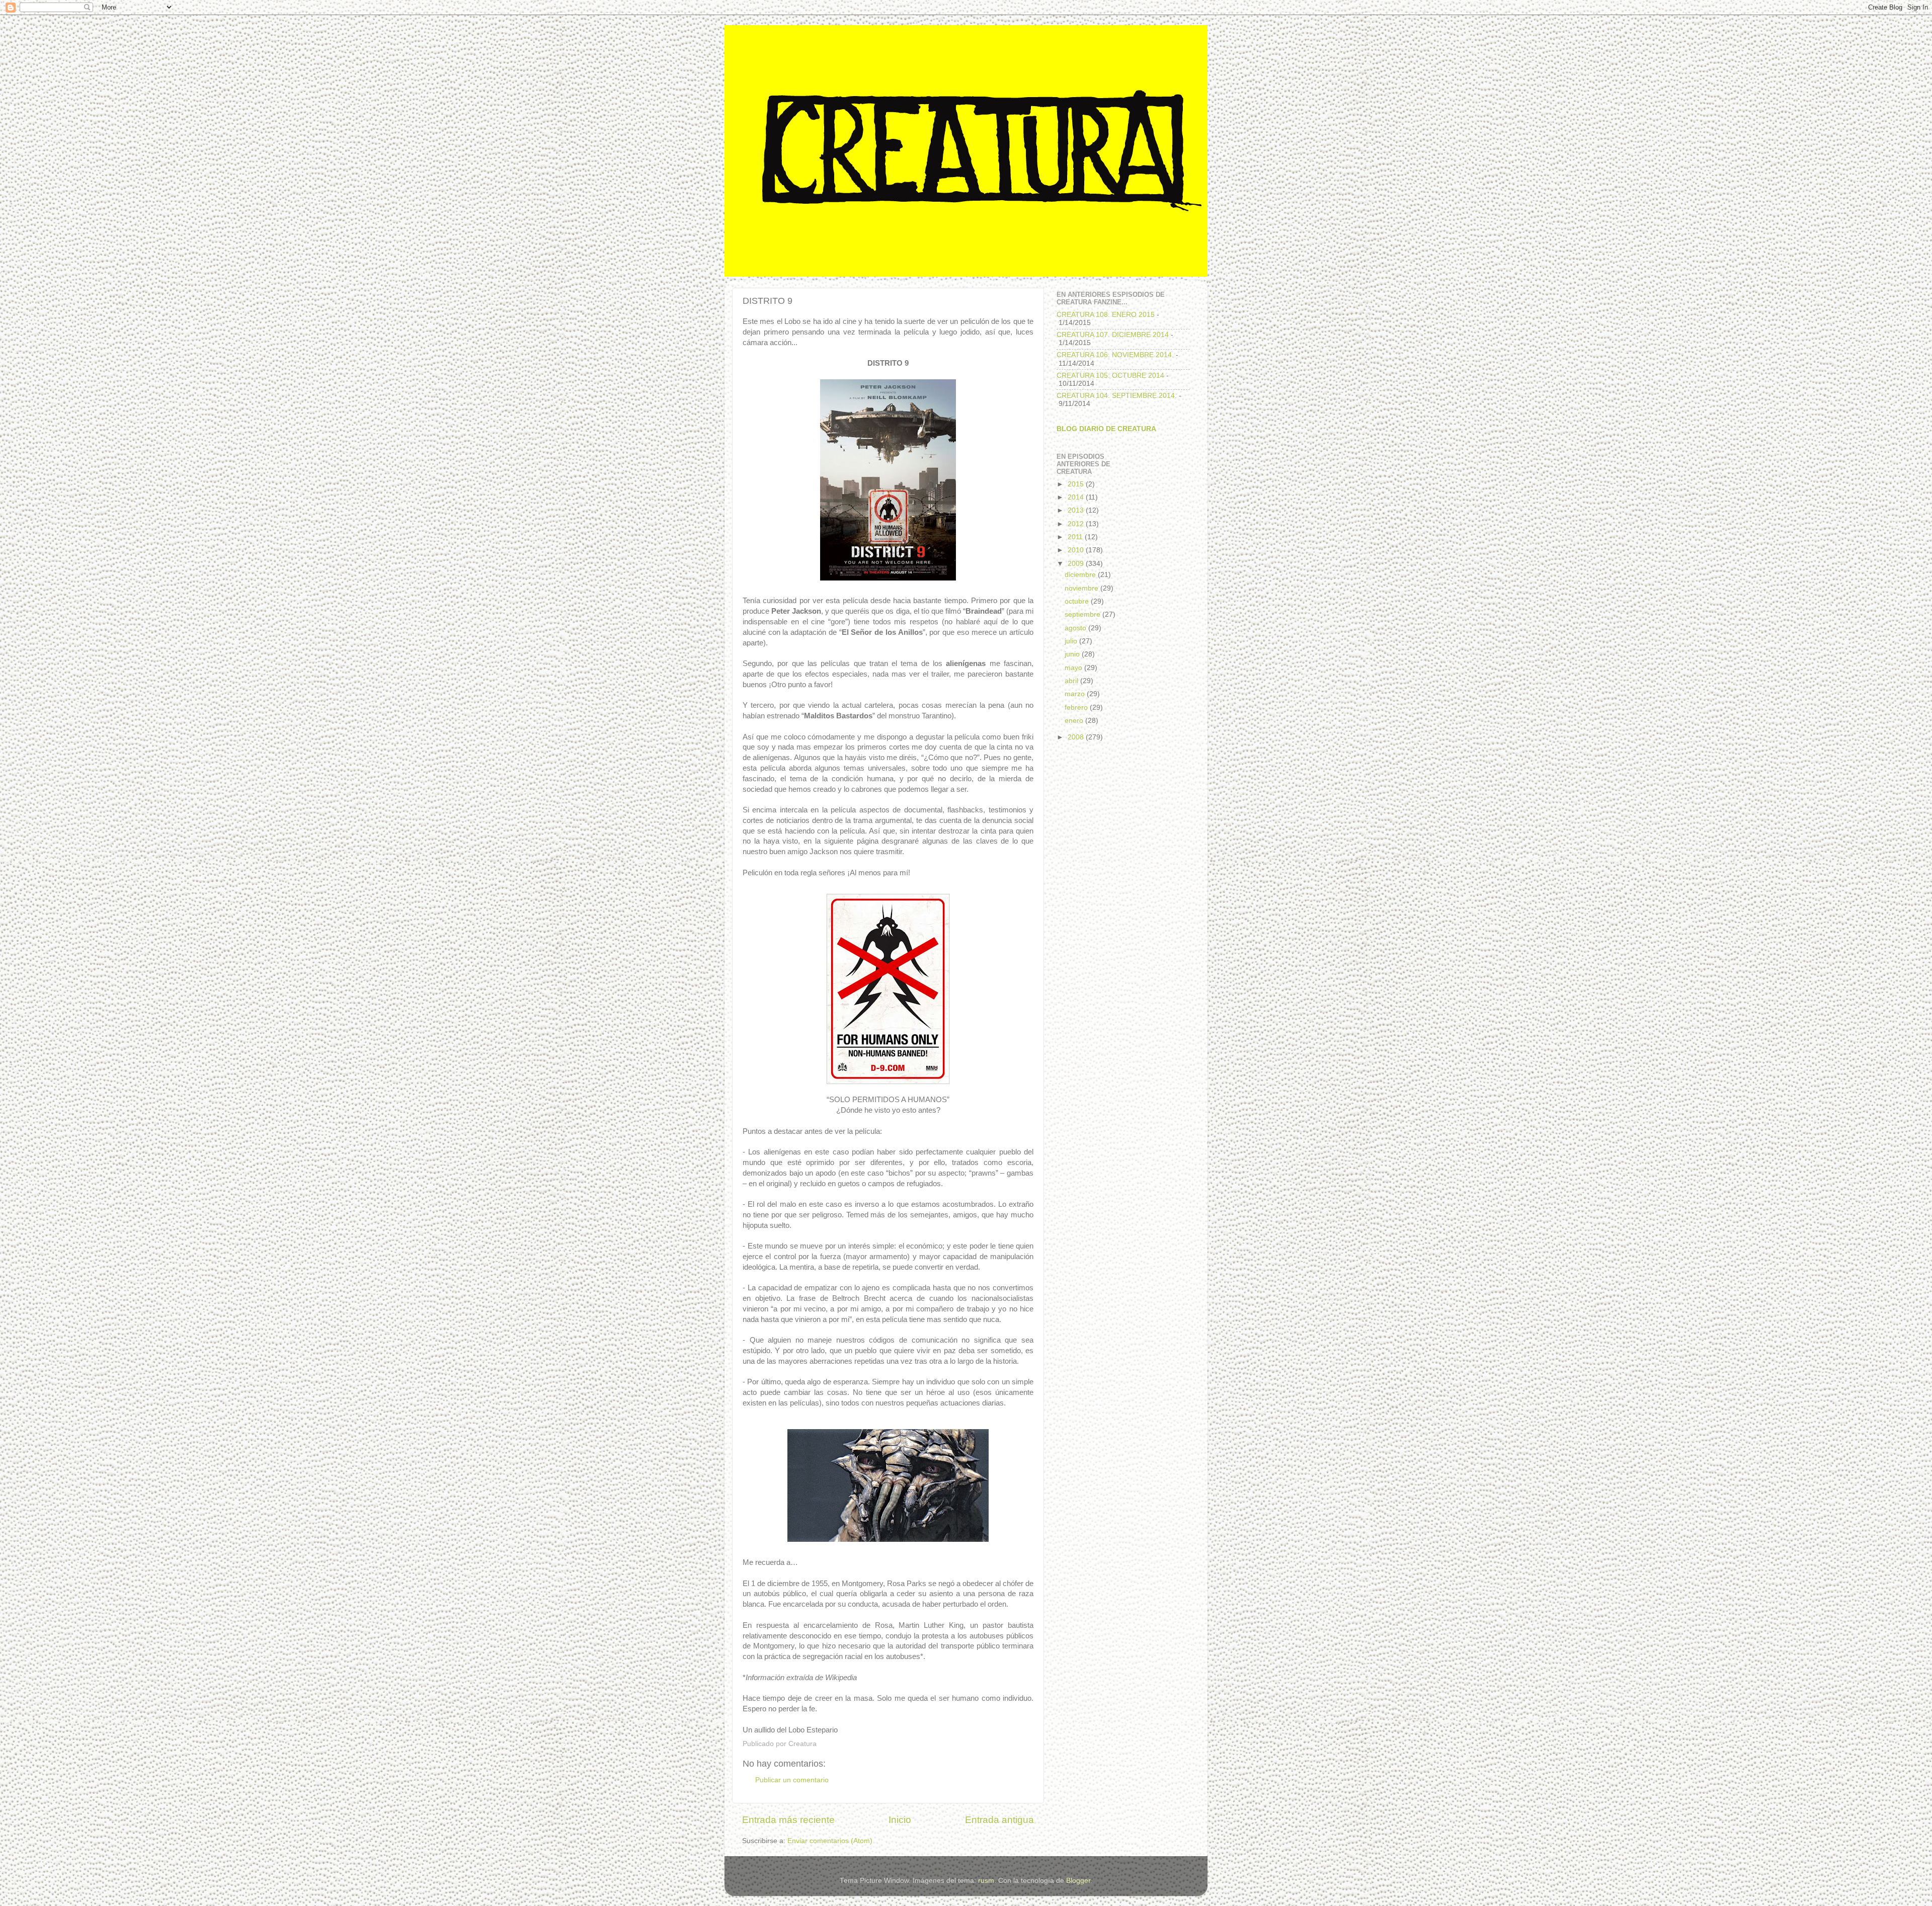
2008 (1077, 737)
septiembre (1083, 614)
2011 (1076, 537)
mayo (1074, 668)
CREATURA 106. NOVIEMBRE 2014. (1115, 355)
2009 (1077, 564)
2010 (1077, 550)
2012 (1077, 524)
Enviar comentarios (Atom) (830, 1841)
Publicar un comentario (792, 1780)
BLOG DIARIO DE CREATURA (1106, 429)
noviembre (1082, 588)
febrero (1077, 708)
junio (1073, 654)
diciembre (1081, 575)
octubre (1078, 601)
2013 (1077, 510)
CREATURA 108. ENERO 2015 (1106, 315)
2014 (1077, 497)
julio (1072, 641)
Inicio (900, 1820)
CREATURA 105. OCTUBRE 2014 (1110, 376)
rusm (986, 1881)
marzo (1076, 694)
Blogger (1078, 1881)
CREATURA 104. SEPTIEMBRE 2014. (1117, 396)
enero (1075, 721)
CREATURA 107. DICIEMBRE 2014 (1113, 335)
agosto (1076, 628)
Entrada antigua (999, 1820)
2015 (1077, 484)
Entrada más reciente (788, 1820)
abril (1072, 681)
